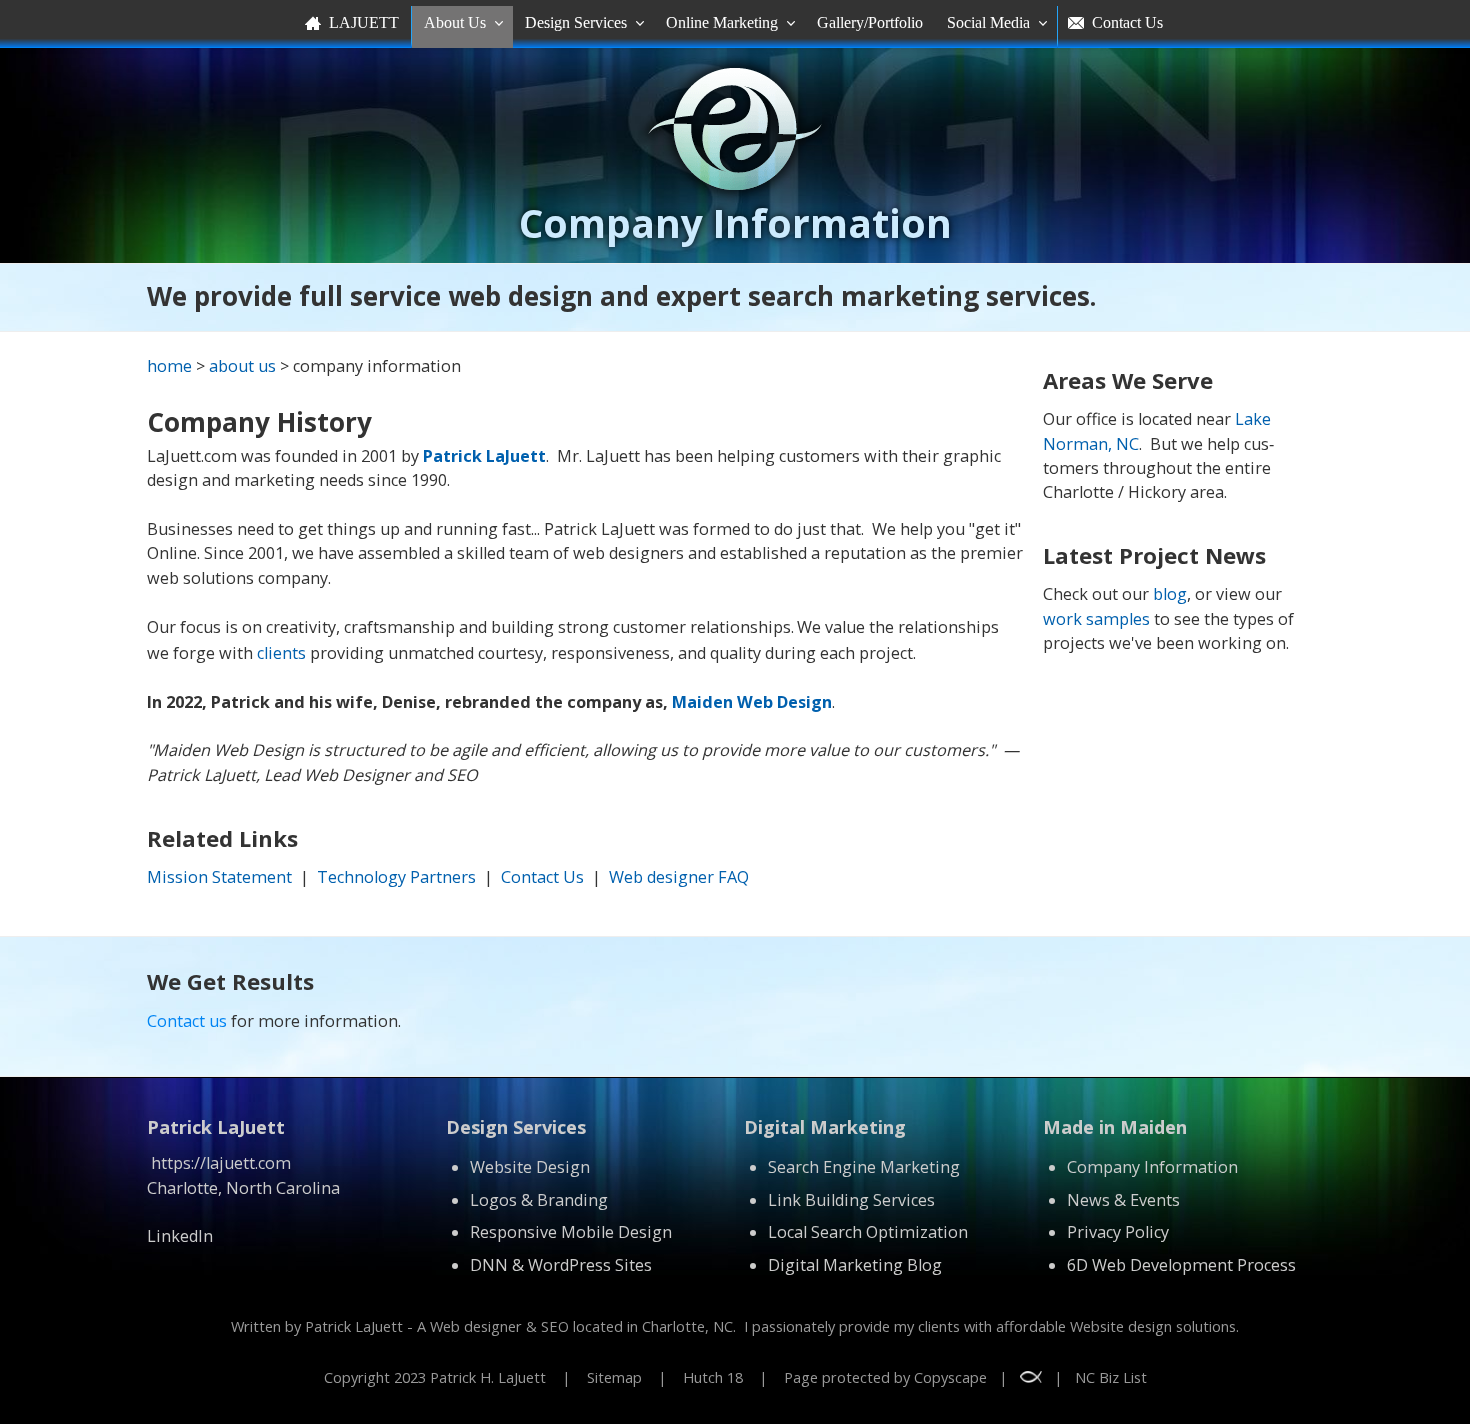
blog (1170, 594)
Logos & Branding (539, 1200)
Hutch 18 (713, 1377)
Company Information (1152, 1167)
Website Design (530, 1167)
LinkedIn (180, 1236)
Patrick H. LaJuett (488, 1377)
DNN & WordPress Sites (561, 1265)
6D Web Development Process (1181, 1265)
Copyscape (950, 1377)
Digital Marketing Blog (855, 1265)
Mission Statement (219, 877)
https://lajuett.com (221, 1163)
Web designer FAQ (679, 877)
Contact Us (542, 877)
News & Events (1123, 1200)
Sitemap (614, 1377)
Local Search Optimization (868, 1232)
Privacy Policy (1118, 1232)
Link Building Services (851, 1200)
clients (281, 653)
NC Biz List (1111, 1377)
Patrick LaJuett (484, 456)
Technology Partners (396, 877)
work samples (1096, 619)
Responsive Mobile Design (571, 1232)
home (169, 366)
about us (242, 366)
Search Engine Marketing (864, 1167)
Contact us (187, 1021)
